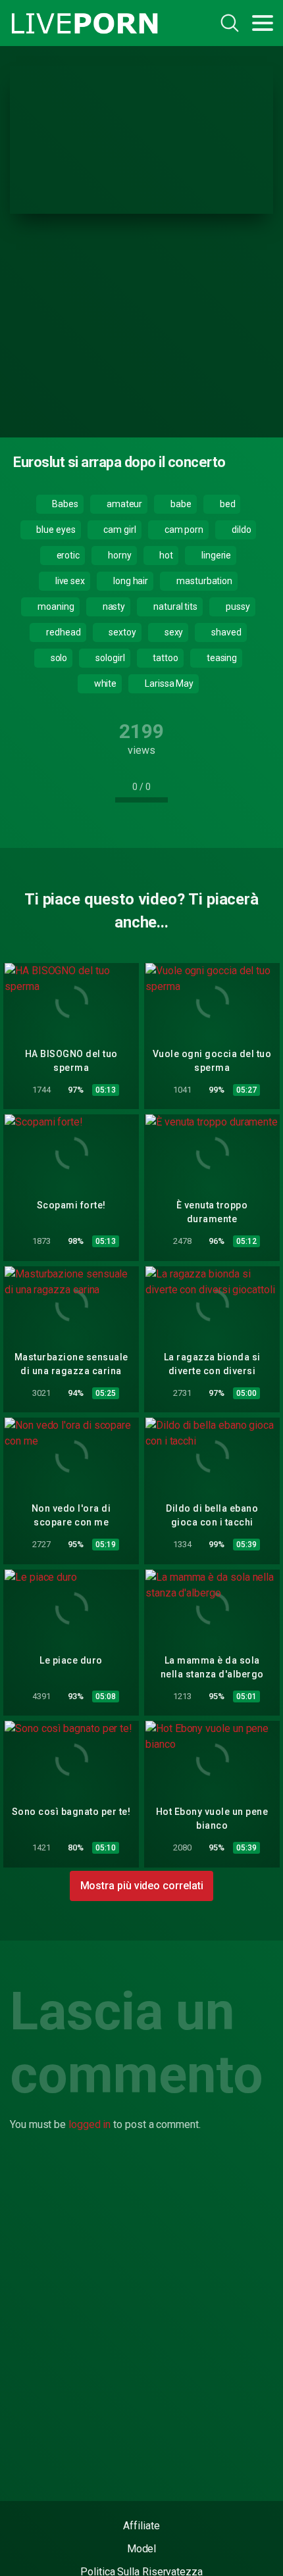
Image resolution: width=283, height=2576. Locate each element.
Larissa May (168, 683)
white (105, 683)
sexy (173, 632)
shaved (225, 632)
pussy (237, 607)
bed (227, 504)
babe (180, 504)
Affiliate (141, 2526)
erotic (67, 555)
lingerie (215, 555)
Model (142, 2549)
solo (58, 658)
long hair (130, 581)
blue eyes (55, 530)
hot (165, 555)
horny (119, 555)
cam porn (183, 530)
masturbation (203, 581)
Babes (64, 504)
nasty (113, 607)
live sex (69, 581)
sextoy (121, 632)
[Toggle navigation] (263, 23)
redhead (62, 632)
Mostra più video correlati (142, 1886)
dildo (241, 530)
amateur (123, 504)
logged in (90, 2124)
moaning (55, 607)
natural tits (174, 607)
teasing (221, 658)
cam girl (119, 530)
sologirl (109, 658)
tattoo (164, 658)
